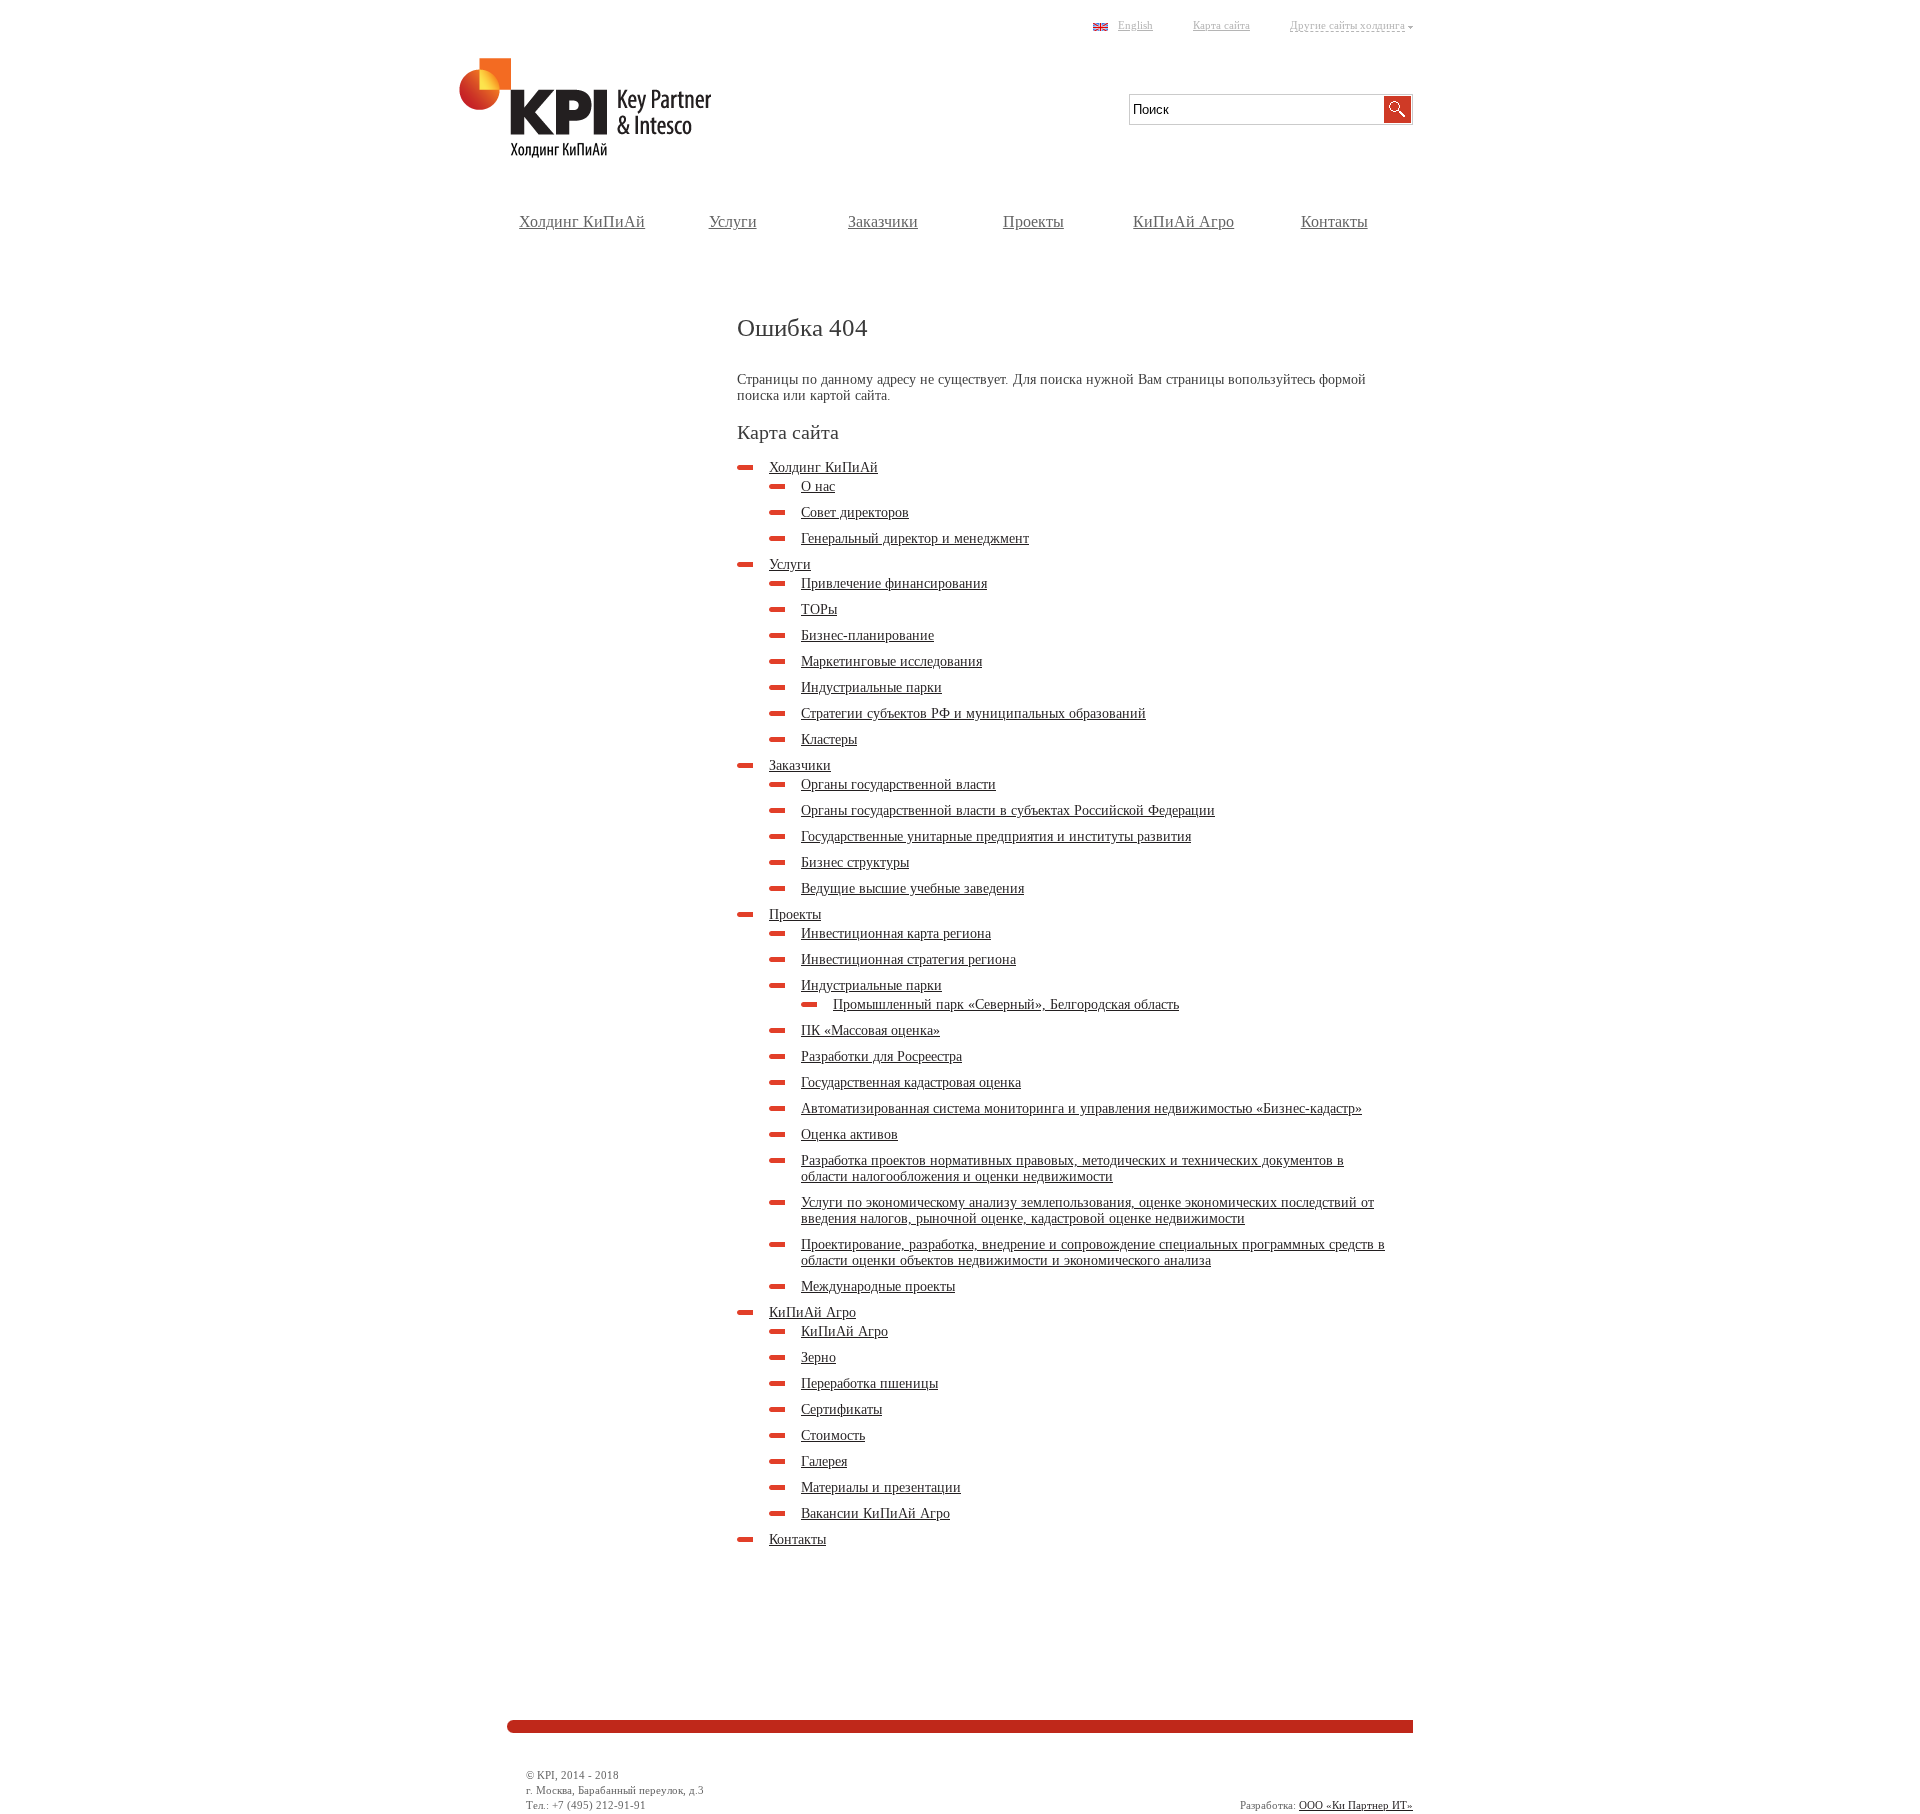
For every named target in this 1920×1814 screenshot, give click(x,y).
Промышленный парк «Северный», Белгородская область (1006, 1004)
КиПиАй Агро (1183, 221)
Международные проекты (878, 1286)
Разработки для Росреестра (881, 1056)
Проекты (1033, 221)
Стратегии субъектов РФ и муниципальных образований (973, 713)
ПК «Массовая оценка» (870, 1030)
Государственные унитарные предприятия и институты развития (996, 836)
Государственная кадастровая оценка (911, 1082)
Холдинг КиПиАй (582, 221)
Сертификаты (841, 1409)
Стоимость (833, 1435)
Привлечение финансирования (894, 583)
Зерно (818, 1357)
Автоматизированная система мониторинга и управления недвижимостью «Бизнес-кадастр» (1081, 1108)
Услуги (733, 221)
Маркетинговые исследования (891, 661)
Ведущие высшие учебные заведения (912, 888)
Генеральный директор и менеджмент (915, 538)
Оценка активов (849, 1134)
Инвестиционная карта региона (896, 933)
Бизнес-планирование (867, 635)
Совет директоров (855, 512)
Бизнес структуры (855, 862)
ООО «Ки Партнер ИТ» (1356, 1805)
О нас (818, 486)
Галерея (824, 1461)
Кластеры (829, 739)
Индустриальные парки (871, 687)
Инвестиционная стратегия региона (908, 959)
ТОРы (819, 609)
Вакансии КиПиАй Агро (875, 1513)
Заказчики (883, 221)
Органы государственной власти (898, 784)
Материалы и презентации (881, 1487)
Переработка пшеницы (869, 1383)
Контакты (1334, 221)
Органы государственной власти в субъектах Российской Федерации (1008, 810)
